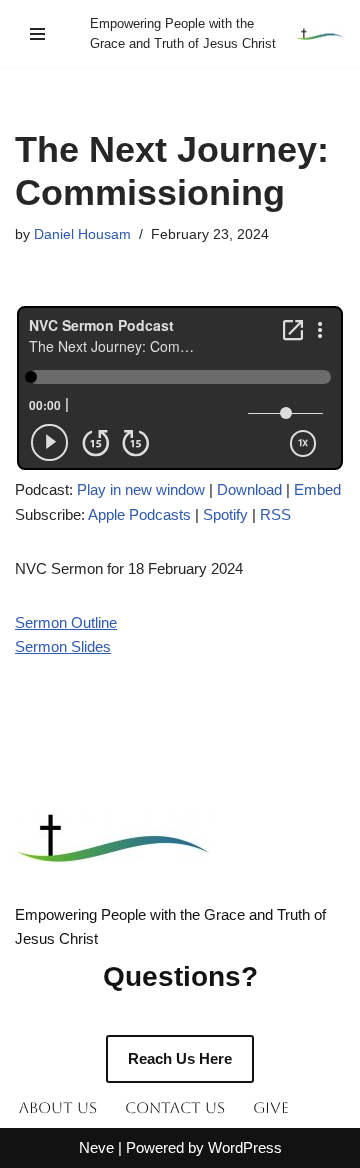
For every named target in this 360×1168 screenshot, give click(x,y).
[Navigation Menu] (37, 34)
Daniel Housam (82, 234)
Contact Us (175, 1107)
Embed (317, 489)
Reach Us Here (180, 1058)
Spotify (225, 514)
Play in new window (141, 489)
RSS (275, 514)
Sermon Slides (63, 646)
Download (249, 489)
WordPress (245, 1147)
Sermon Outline (66, 622)
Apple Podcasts (139, 514)
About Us (58, 1107)
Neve (96, 1147)
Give (271, 1107)
